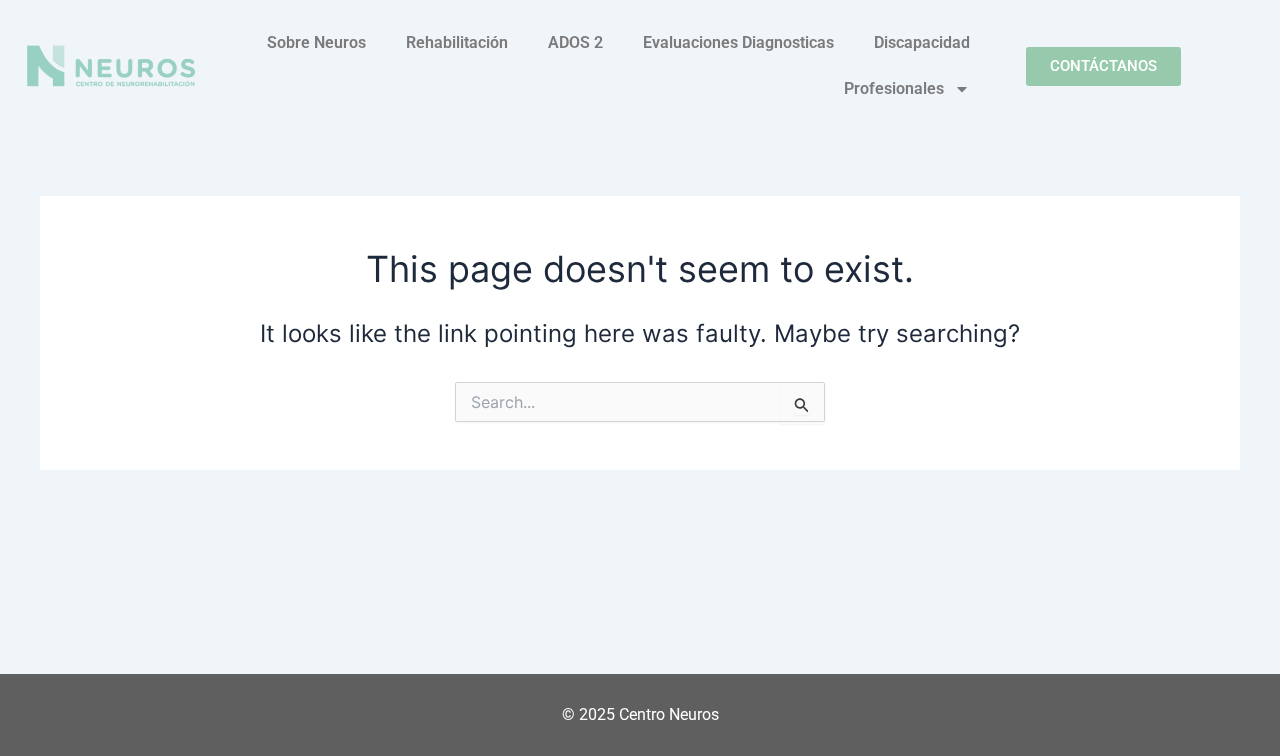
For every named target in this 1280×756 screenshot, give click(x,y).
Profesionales (894, 88)
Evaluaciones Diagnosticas (738, 42)
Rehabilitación (457, 42)
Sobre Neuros (316, 42)
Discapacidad (922, 42)
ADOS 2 (575, 42)
